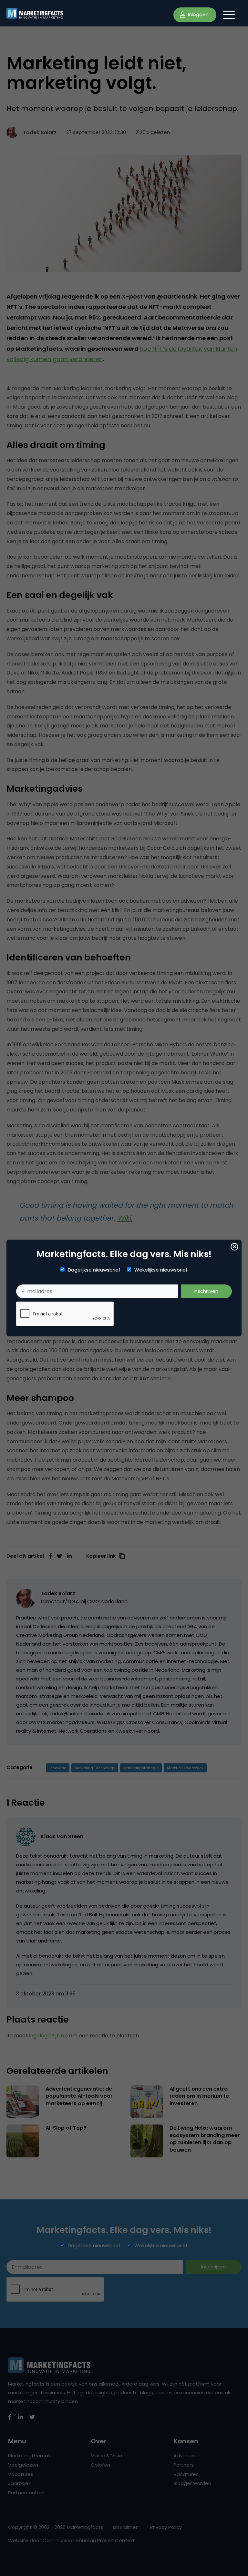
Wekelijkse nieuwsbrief (161, 1270)
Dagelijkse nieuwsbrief (94, 1270)
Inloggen (198, 14)
